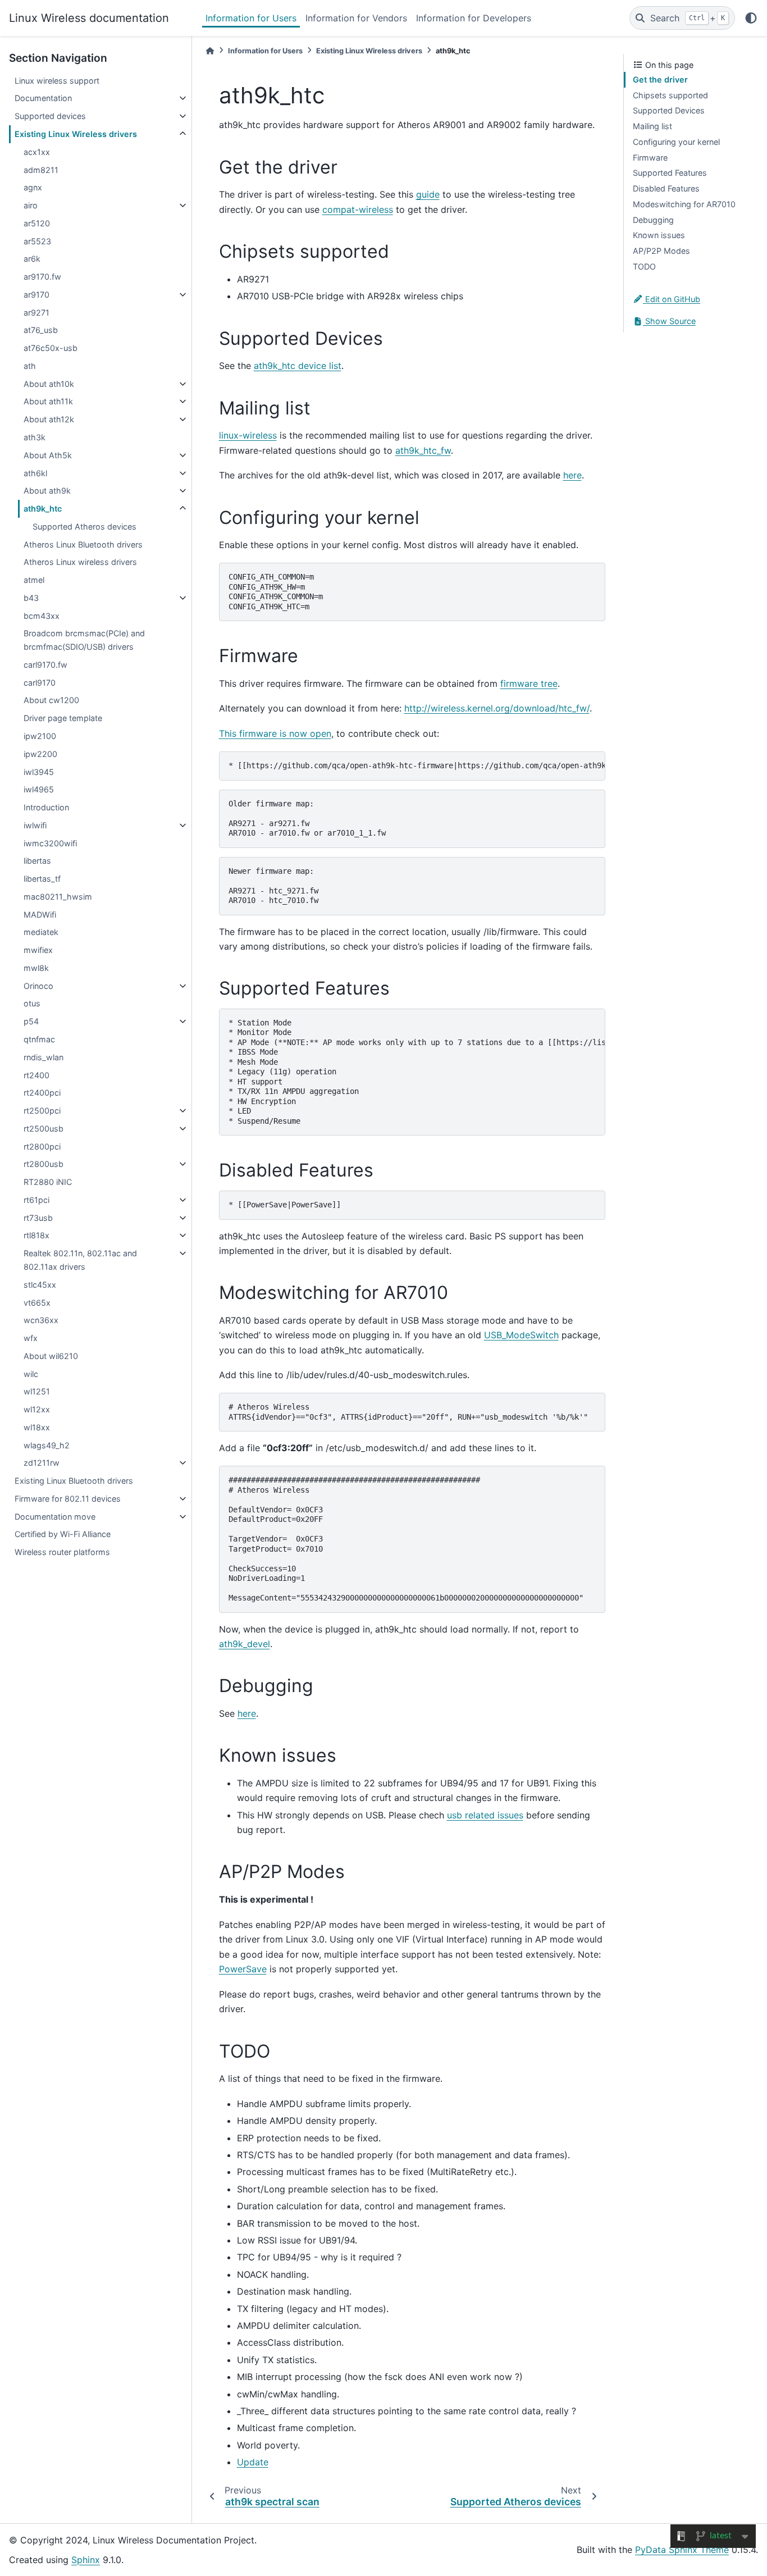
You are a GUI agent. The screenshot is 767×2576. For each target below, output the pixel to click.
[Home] (210, 51)
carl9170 (40, 683)
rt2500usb (44, 1129)
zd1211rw (42, 1463)
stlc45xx (40, 1285)
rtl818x (36, 1235)
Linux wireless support (57, 81)
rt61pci (36, 1200)
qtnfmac (39, 1039)
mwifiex (38, 950)
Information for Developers (474, 18)
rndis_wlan (44, 1057)
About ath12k (49, 419)
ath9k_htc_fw (423, 450)
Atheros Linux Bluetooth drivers (83, 544)
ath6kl (35, 473)
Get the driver (660, 79)
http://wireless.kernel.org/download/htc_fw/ (497, 708)
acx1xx (37, 152)
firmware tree (529, 683)
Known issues (659, 235)
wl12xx (37, 1409)
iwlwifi (35, 825)
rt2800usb (44, 1164)
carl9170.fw (45, 665)
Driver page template (63, 718)
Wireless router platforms (62, 1552)
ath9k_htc (43, 509)
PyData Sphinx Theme (682, 2550)
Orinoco (38, 986)
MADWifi (40, 915)
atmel (34, 580)
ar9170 (36, 295)
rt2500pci (42, 1111)
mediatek (41, 932)
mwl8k (36, 968)
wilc (31, 1374)
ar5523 (37, 241)
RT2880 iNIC (48, 1182)
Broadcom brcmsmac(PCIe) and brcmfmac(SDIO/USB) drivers (84, 640)
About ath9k (47, 491)
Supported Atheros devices (85, 526)
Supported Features (670, 173)
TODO (644, 266)
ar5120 (37, 223)
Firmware (650, 158)
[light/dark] (751, 18)
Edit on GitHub (672, 299)
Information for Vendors (356, 18)
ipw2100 (40, 736)
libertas (37, 861)
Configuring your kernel (676, 142)
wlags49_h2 (47, 1445)
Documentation (43, 98)
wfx (31, 1338)
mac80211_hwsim (58, 897)
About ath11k (48, 401)
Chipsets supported (670, 95)
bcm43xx (42, 616)
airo (31, 205)
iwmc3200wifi (50, 843)
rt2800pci (42, 1146)
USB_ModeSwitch (521, 1335)
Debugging (653, 220)
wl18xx (37, 1427)
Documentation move (55, 1517)
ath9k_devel (245, 1644)
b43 (31, 598)
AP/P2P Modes (661, 251)
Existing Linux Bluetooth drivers (74, 1481)
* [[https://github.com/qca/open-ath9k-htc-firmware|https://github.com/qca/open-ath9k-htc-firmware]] (417, 765)
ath (30, 366)
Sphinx (86, 2560)
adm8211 (41, 170)
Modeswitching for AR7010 (684, 204)
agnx (33, 187)
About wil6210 (51, 1356)
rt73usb (38, 1218)
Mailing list (652, 126)
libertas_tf (42, 879)
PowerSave (243, 1969)
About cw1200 (51, 700)
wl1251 (37, 1391)
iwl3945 (39, 772)
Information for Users (251, 18)
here (572, 475)
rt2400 (36, 1075)
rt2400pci (42, 1093)
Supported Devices (669, 110)
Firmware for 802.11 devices (68, 1499)
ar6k (32, 259)
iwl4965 (39, 789)
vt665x (37, 1303)
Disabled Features (666, 188)
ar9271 (36, 313)
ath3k (35, 437)
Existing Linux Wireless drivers (76, 134)
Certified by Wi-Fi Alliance (63, 1534)
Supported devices (50, 116)
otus (32, 1003)
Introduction (46, 807)
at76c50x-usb (51, 348)
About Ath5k (48, 455)
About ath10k (49, 384)
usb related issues (485, 1815)
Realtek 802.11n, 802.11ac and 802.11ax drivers (80, 1260)
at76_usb (41, 330)
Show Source (669, 321)
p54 (31, 1021)
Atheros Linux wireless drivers (80, 562)
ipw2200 (40, 754)
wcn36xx (41, 1320)
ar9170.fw (42, 277)
